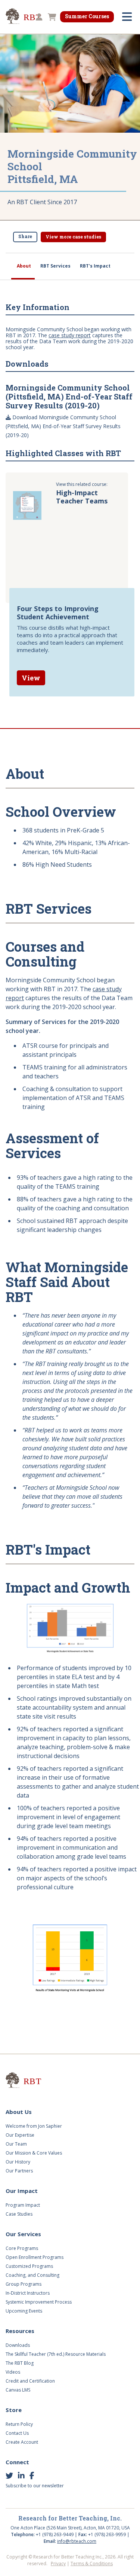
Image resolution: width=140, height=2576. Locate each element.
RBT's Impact (95, 266)
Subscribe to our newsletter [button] (35, 2486)
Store (14, 2410)
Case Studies (19, 2214)
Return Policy (19, 2424)
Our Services (23, 2234)
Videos (13, 2372)
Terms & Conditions (92, 2564)
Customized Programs (29, 2266)
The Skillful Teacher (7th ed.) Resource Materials (56, 2354)
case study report (70, 335)
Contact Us (17, 2433)
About (24, 266)
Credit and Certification (30, 2381)
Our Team (16, 2144)
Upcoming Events (24, 2311)
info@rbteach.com (77, 2541)
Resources (20, 2331)
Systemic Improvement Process (39, 2302)
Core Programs (22, 2248)
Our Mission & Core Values (34, 2153)
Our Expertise (20, 2135)
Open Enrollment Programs (35, 2257)
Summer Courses (87, 16)
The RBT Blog (20, 2363)
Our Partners (19, 2171)
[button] (38, 18)
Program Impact (23, 2205)
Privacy (58, 2564)
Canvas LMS (18, 2390)
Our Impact (22, 2191)
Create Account (22, 2442)
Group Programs (24, 2284)
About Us (19, 2112)
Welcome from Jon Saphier (34, 2126)
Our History (18, 2162)
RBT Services (55, 266)
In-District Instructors (28, 2293)
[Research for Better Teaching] (34, 2081)
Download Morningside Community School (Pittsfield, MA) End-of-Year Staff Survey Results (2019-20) (63, 426)
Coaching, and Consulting (32, 2275)
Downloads (18, 2345)
